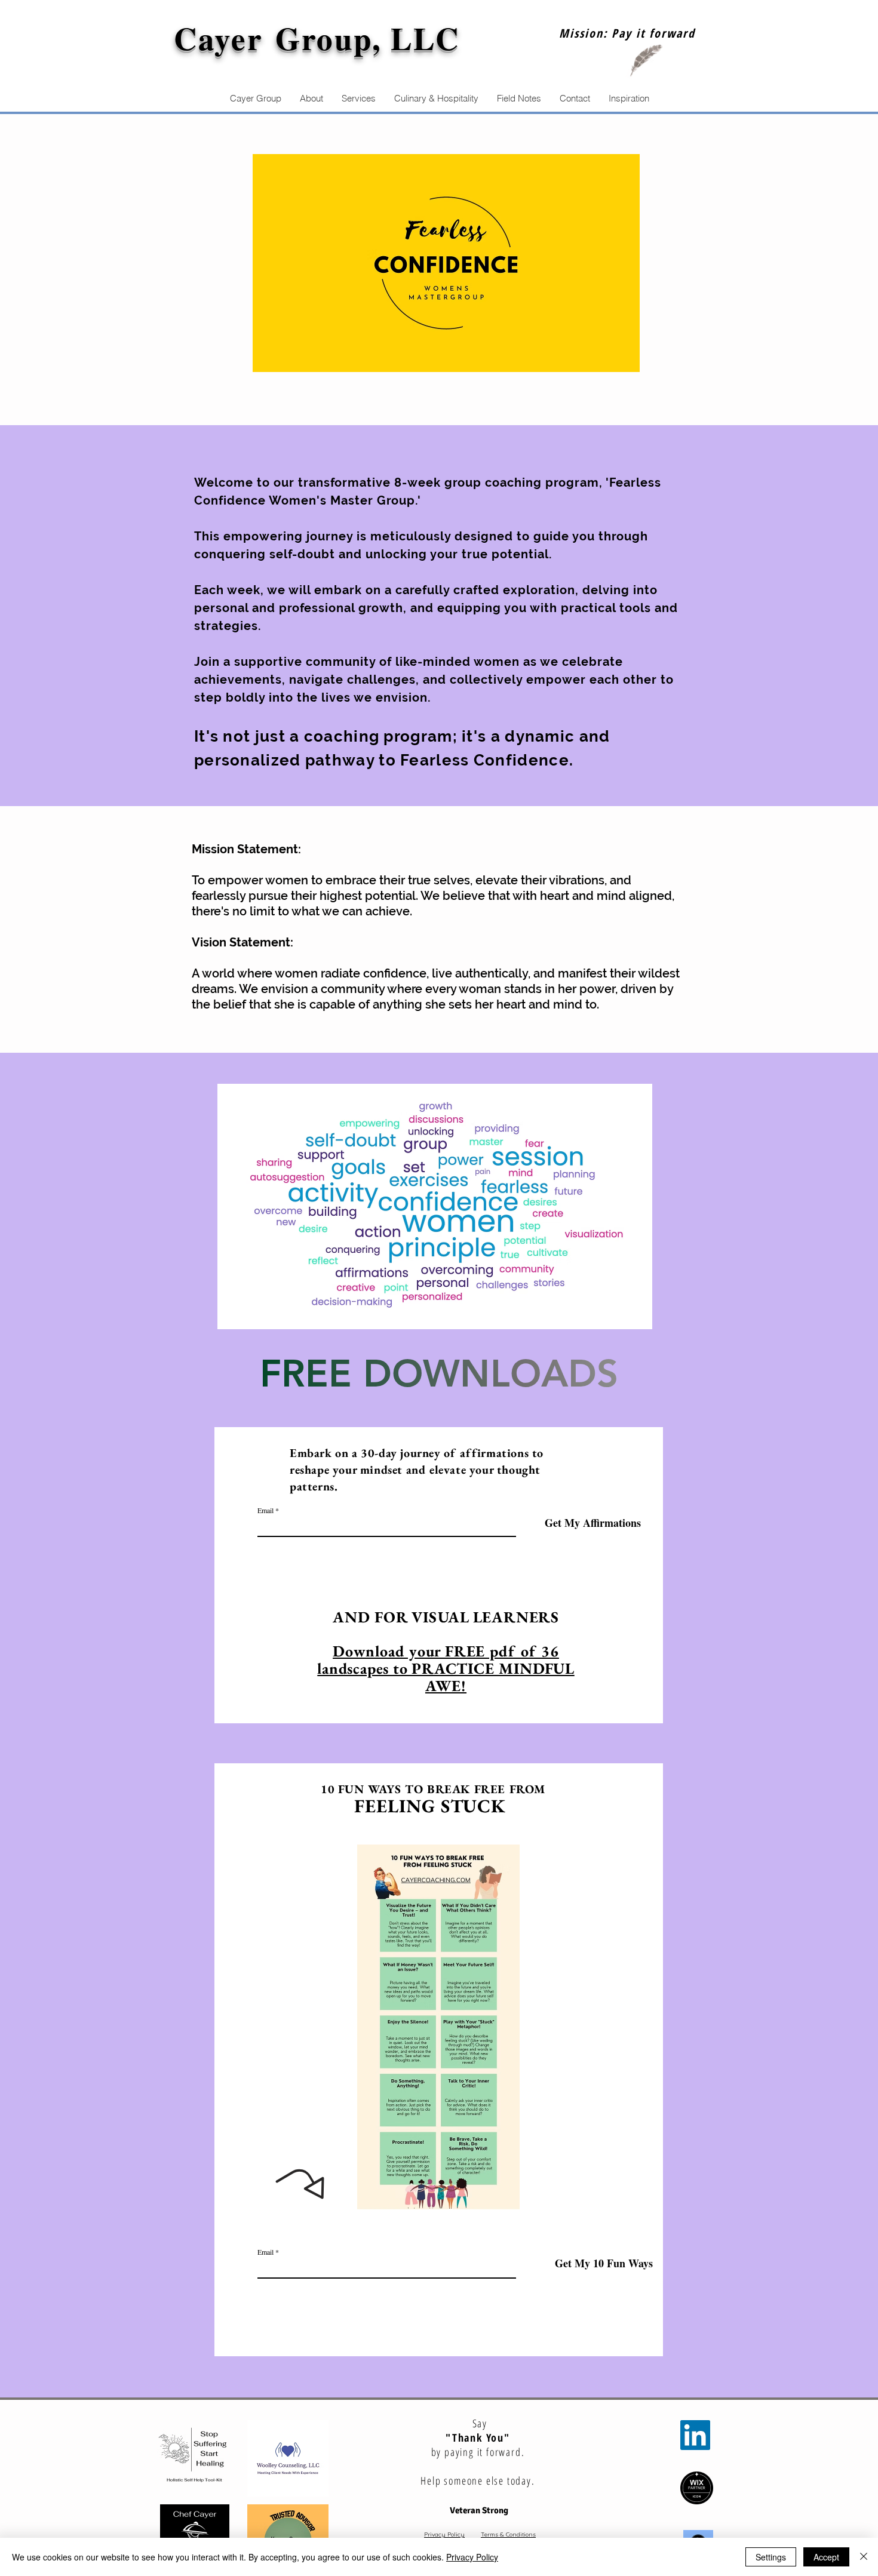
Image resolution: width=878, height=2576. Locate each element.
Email (265, 1510)
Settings (771, 2557)
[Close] (864, 2557)
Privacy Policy (444, 2534)
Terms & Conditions (508, 2534)
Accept (826, 2557)
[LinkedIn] (695, 2435)
